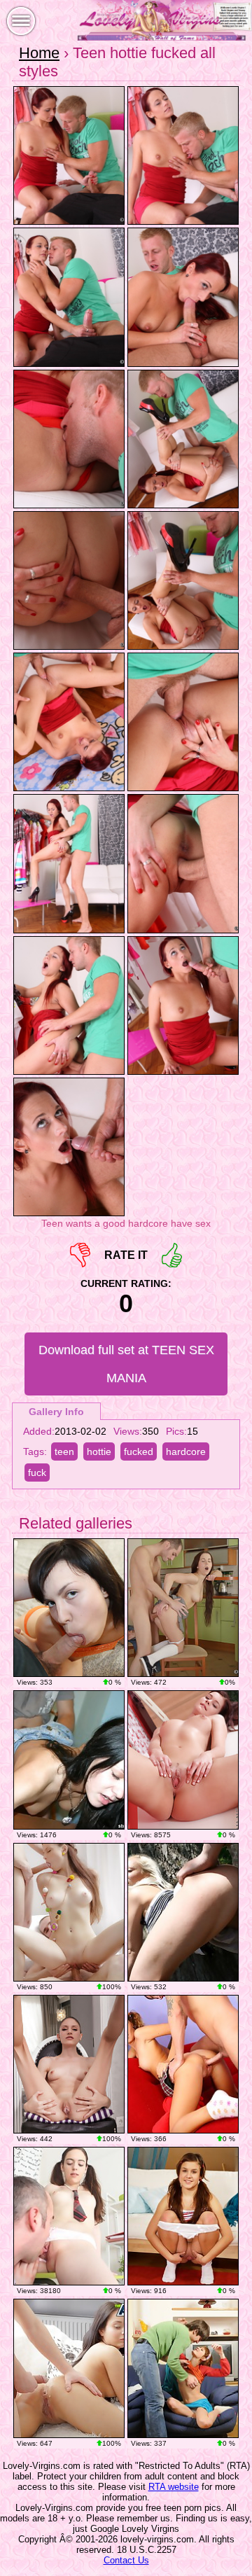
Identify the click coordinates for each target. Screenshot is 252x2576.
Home (39, 53)
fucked (139, 1451)
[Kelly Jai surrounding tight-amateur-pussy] (183, 1760)
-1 (80, 1255)
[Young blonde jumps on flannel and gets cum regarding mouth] (183, 1912)
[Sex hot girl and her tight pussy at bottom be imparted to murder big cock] (69, 2368)
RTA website (174, 2487)
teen (64, 1451)
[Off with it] (69, 2064)
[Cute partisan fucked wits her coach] (183, 1608)
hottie (99, 1451)
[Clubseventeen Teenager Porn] (183, 2216)
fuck (37, 1473)
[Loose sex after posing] (69, 1608)
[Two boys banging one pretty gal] (69, 1912)
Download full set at (126, 1364)
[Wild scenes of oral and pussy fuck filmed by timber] (69, 1760)
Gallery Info (56, 1412)
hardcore (186, 1451)
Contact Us (126, 2560)
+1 (172, 1255)
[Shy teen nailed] (183, 2064)
